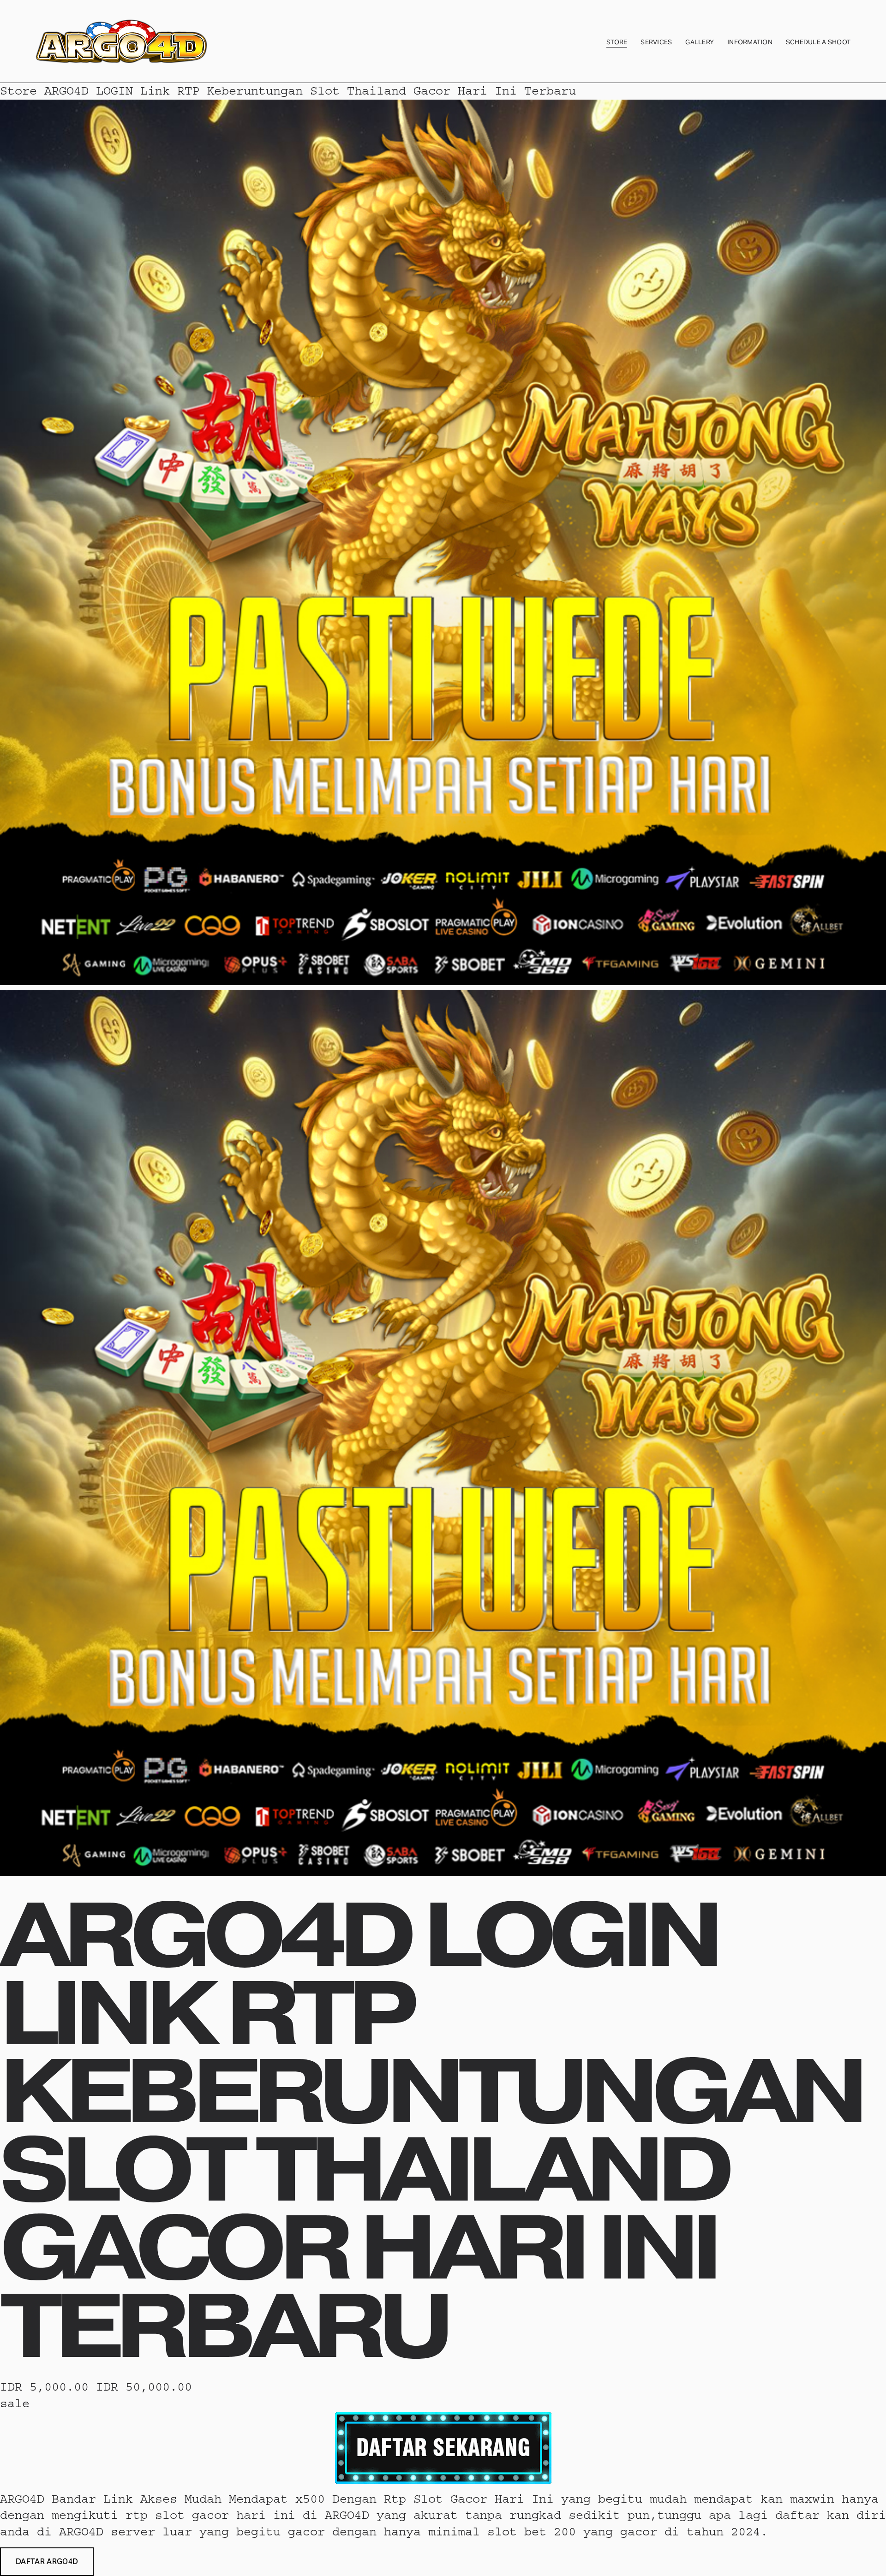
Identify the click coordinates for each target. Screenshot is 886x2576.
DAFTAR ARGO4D (47, 2561)
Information (750, 42)
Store (617, 42)
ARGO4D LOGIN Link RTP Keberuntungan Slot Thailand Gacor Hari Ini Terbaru (310, 91)
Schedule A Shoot (818, 42)
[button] (47, 2562)
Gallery (700, 42)
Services (656, 42)
